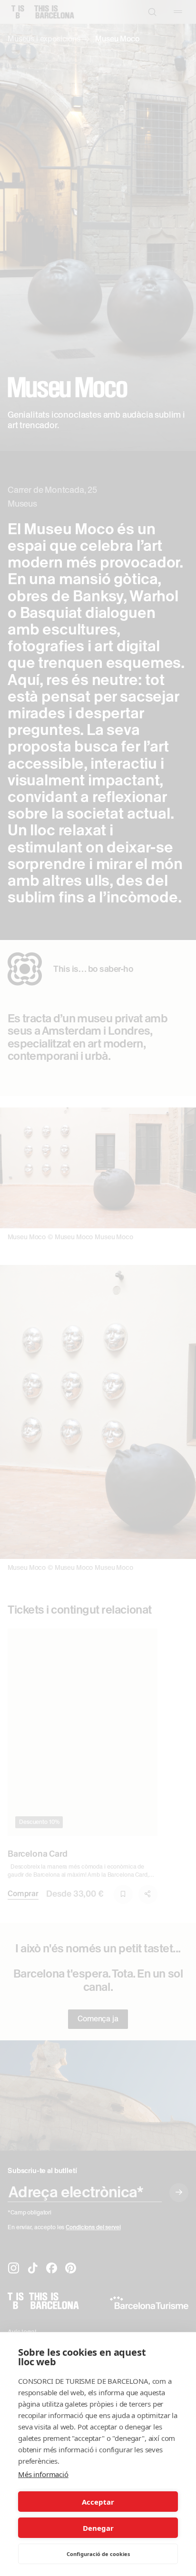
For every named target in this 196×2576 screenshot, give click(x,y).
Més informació (43, 2474)
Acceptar (98, 2502)
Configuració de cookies (98, 2554)
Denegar (98, 2528)
